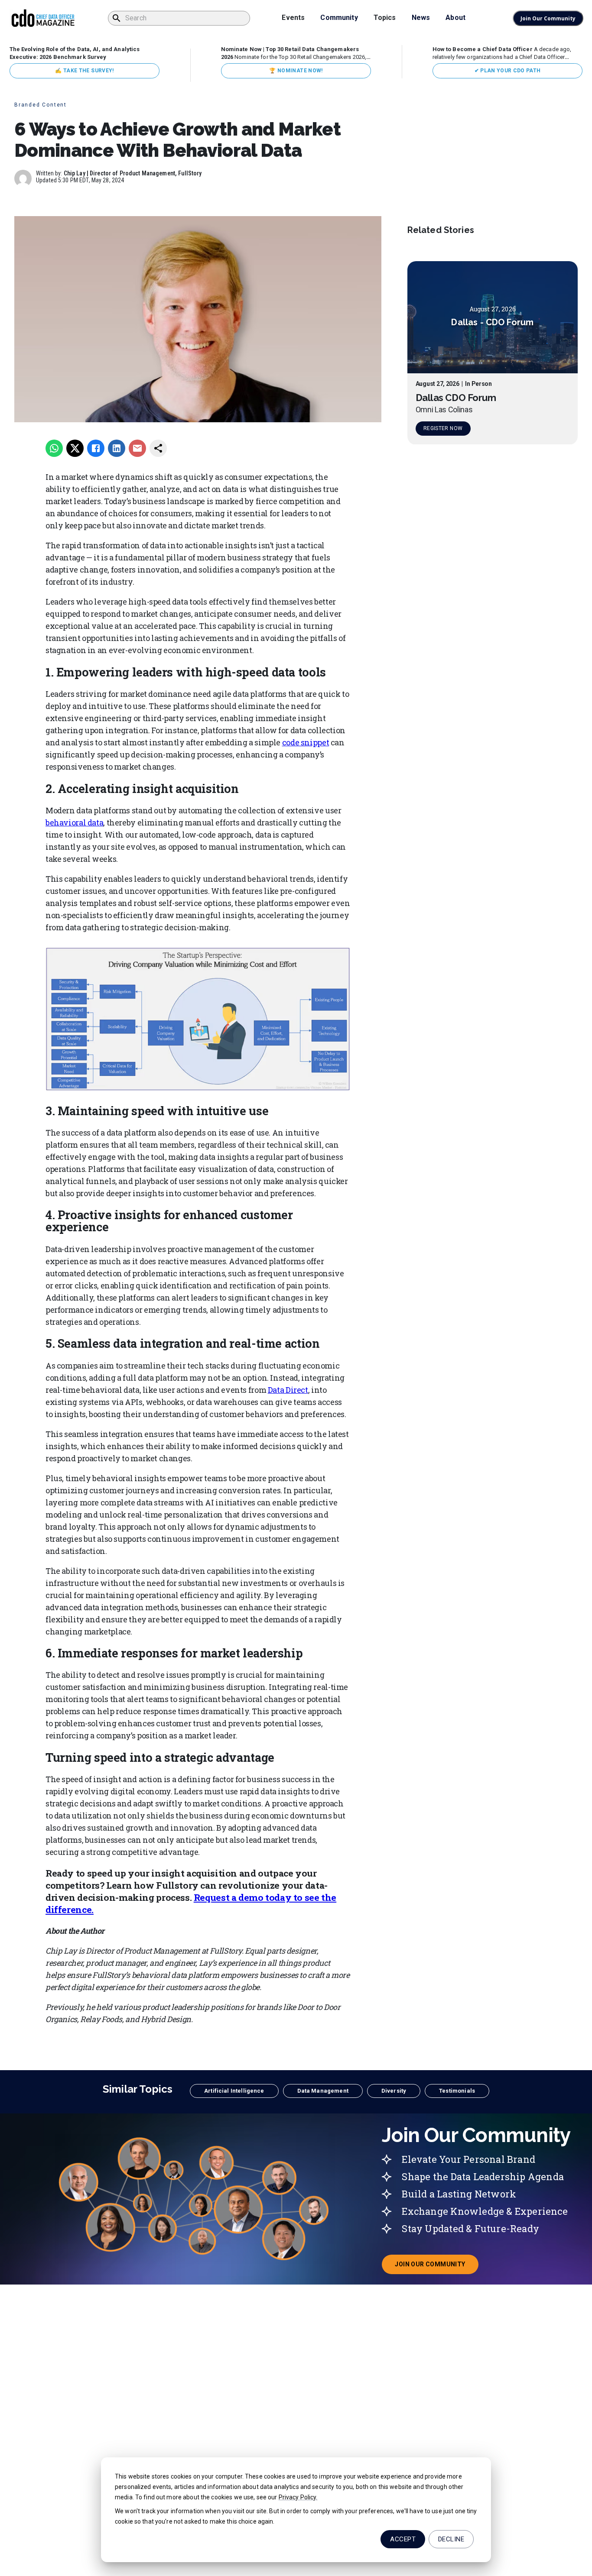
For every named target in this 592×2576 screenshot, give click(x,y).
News (421, 18)
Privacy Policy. (298, 2497)
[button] (234, 2091)
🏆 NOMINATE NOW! (296, 71)
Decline (451, 2539)
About (455, 18)
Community (339, 18)
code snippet (306, 742)
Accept (403, 2539)
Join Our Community (548, 18)
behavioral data (74, 822)
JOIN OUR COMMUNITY (436, 2267)
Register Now (443, 429)
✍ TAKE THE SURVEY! (84, 71)
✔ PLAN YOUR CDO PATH (508, 71)
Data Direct (288, 1390)
